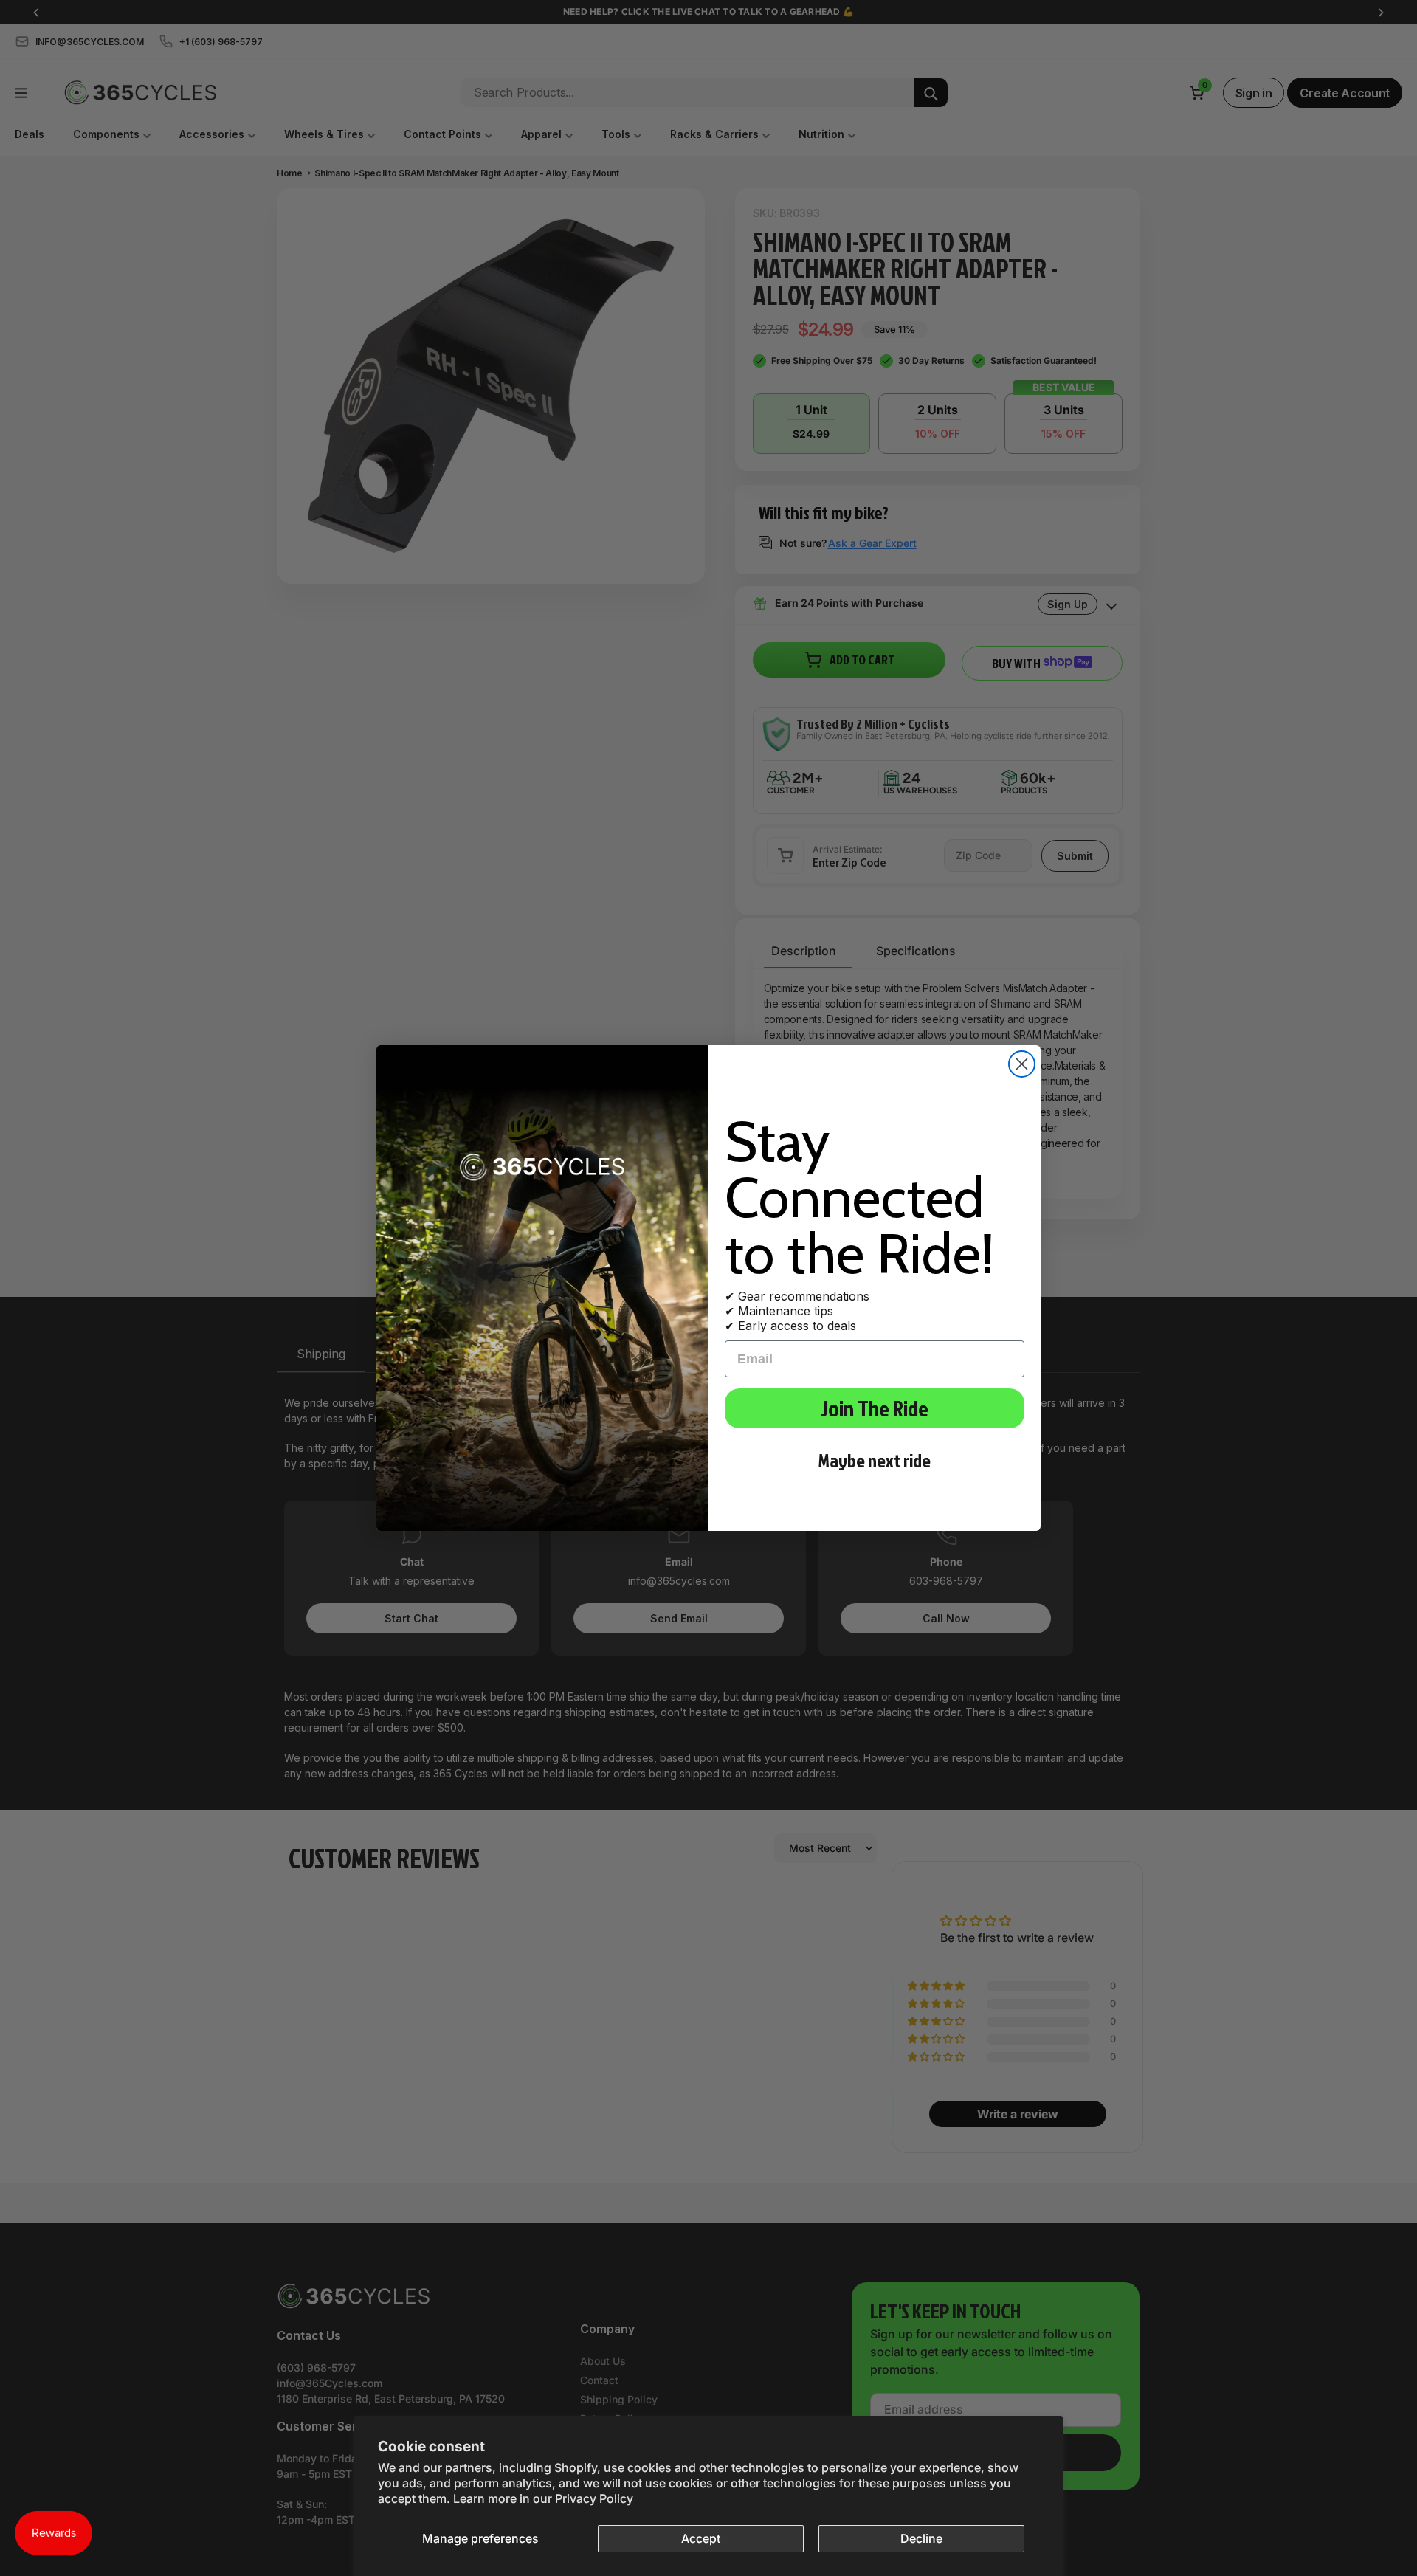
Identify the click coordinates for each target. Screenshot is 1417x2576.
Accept (701, 2538)
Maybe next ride (875, 1460)
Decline (921, 2538)
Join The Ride (875, 1408)
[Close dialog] (1022, 1064)
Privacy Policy (594, 2498)
